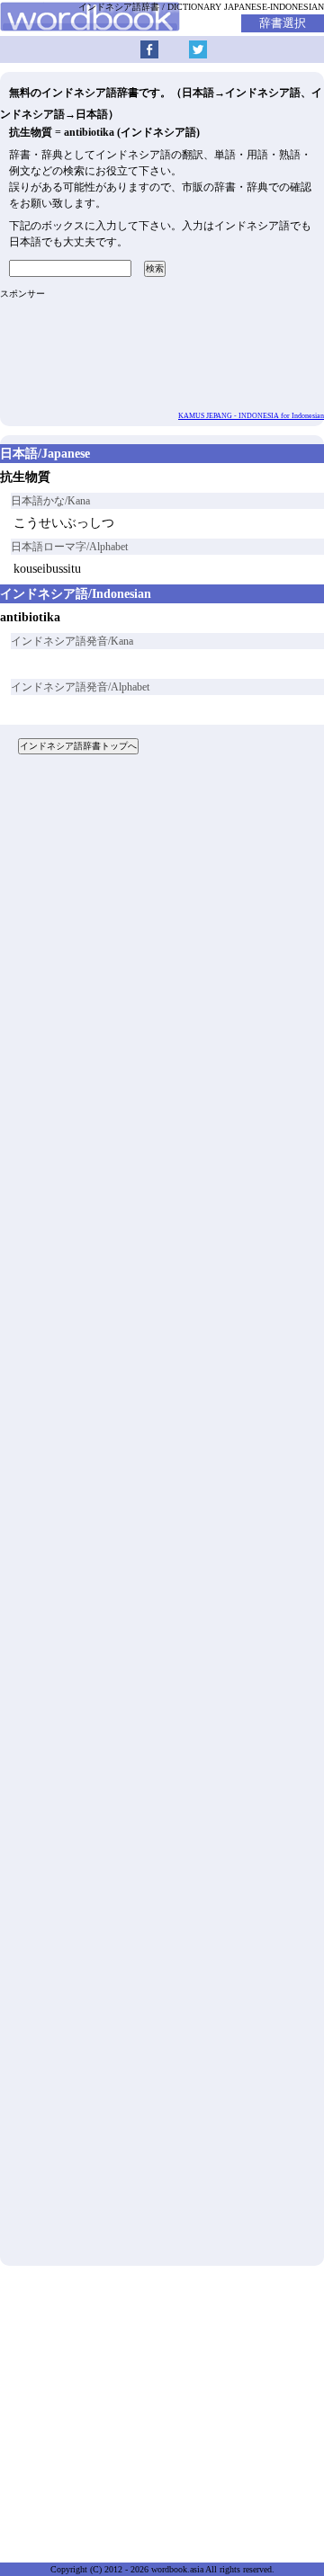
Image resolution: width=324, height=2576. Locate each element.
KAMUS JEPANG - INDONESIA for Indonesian (251, 416)
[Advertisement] (162, 1517)
